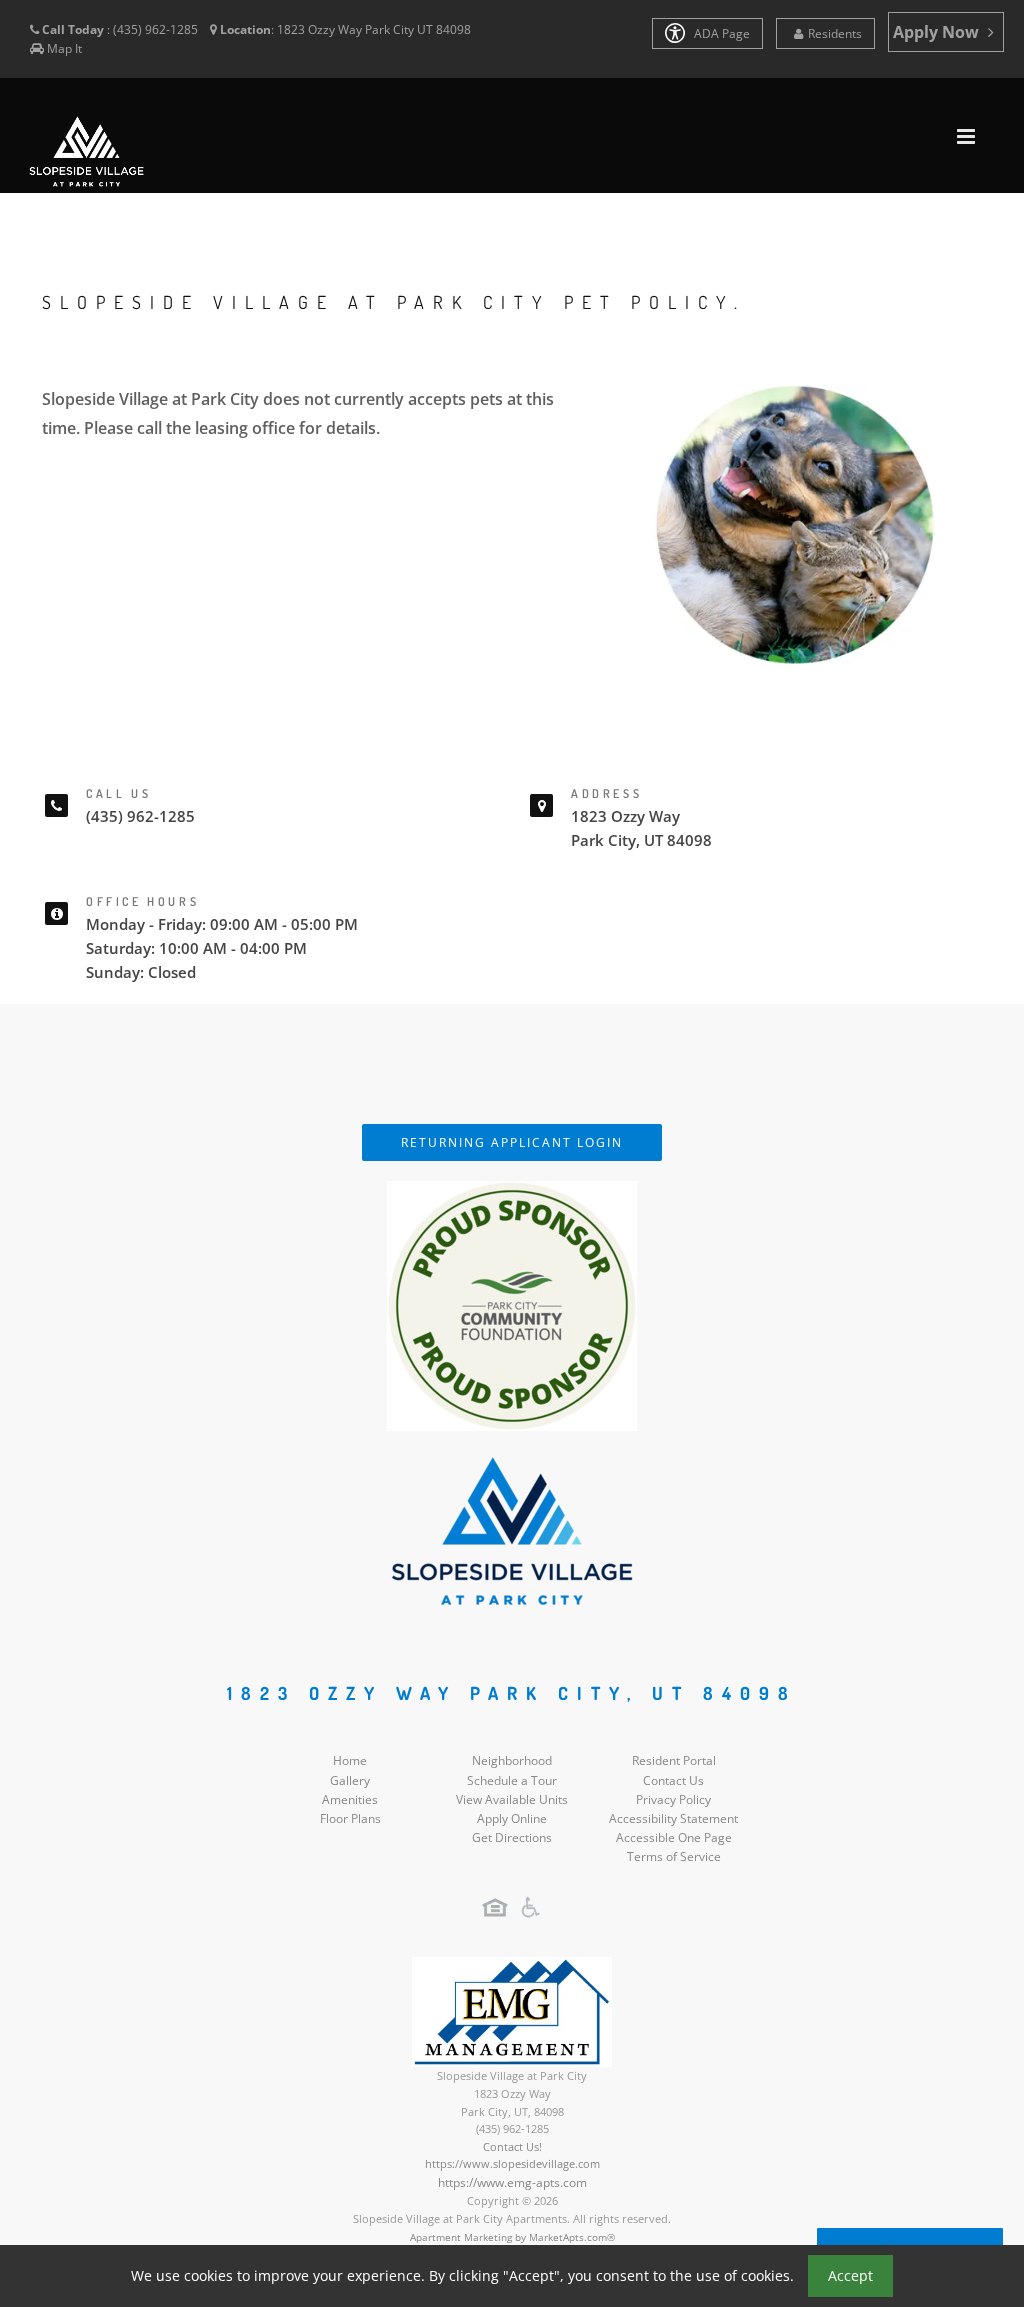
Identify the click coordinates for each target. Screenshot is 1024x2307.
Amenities (350, 1799)
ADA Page (720, 33)
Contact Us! (512, 2146)
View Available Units (512, 1799)
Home (350, 1760)
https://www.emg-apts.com (512, 2182)
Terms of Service (674, 1856)
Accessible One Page (674, 1837)
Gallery (350, 1780)
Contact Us (673, 1780)
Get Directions (512, 1837)
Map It (64, 48)
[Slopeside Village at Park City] (512, 1529)
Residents (835, 33)
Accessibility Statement (673, 1818)
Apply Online (512, 1818)
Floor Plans (350, 1818)
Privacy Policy (673, 1799)
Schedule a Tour (512, 1780)
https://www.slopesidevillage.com (512, 2163)
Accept (850, 2275)
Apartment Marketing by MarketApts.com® (512, 2237)
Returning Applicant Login (512, 1142)
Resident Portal (674, 1760)
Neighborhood (512, 1760)
